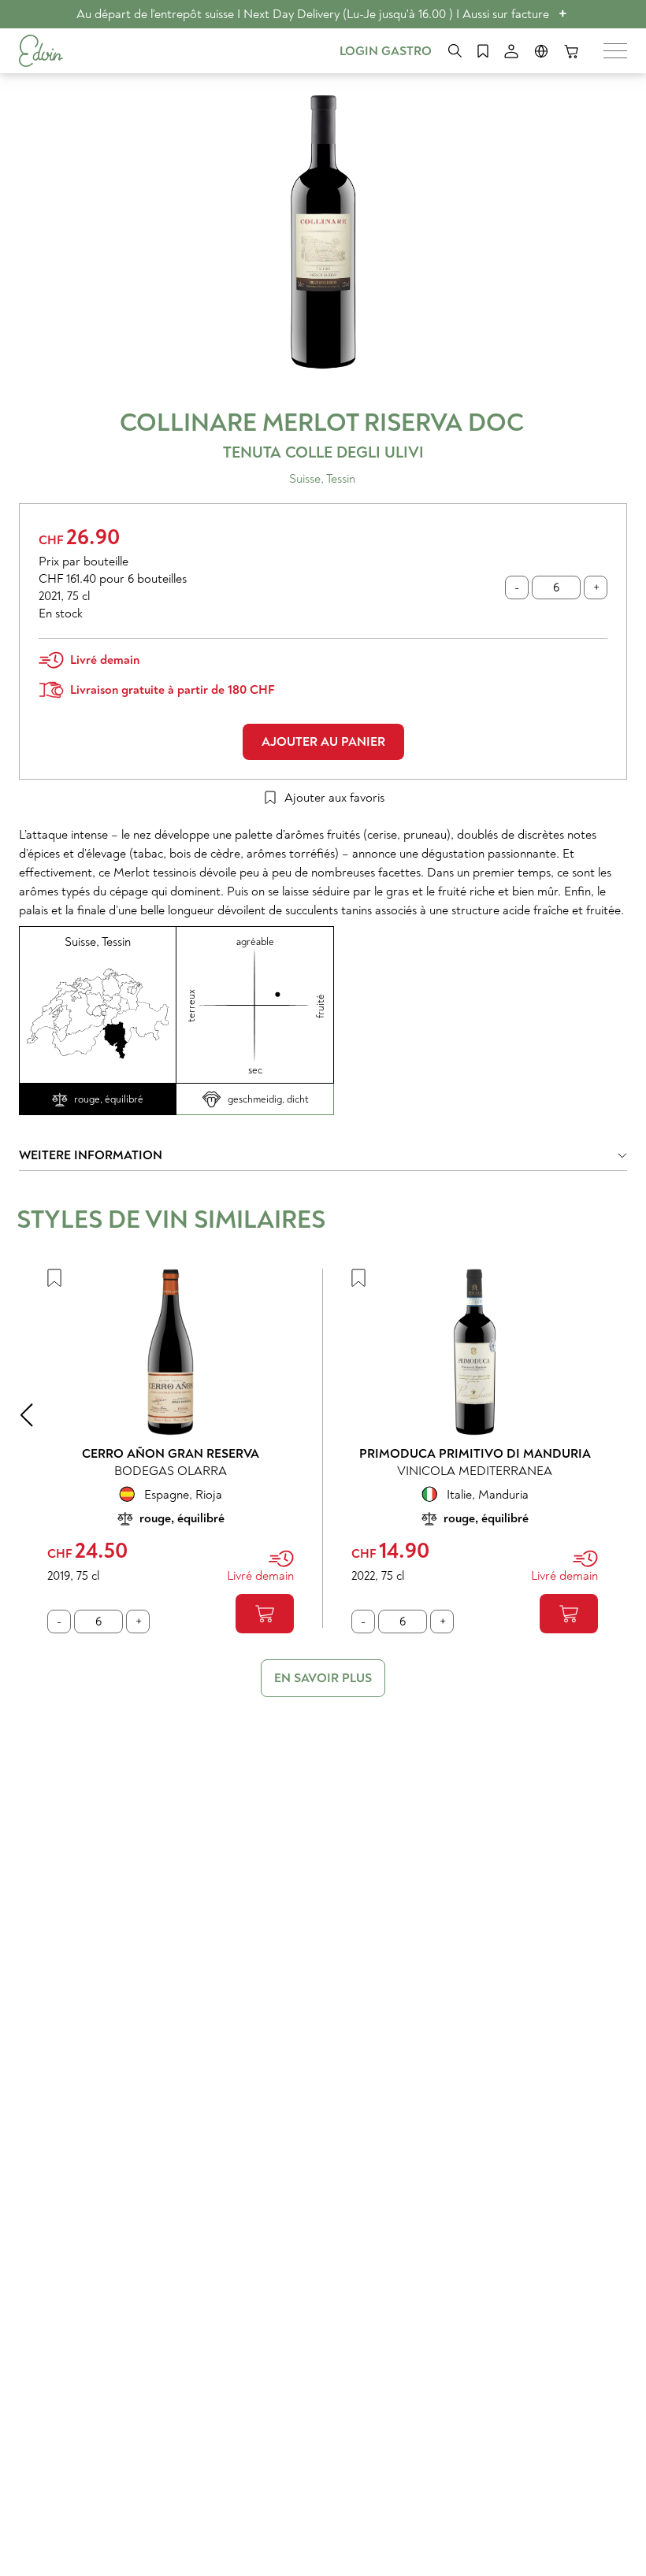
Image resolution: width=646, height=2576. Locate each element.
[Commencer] (41, 51)
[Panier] (571, 51)
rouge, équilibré (109, 1099)
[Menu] (615, 51)
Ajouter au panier (323, 742)
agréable (255, 942)
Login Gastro (386, 51)
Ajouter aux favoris (334, 798)
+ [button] (563, 14)
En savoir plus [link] (323, 1678)
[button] (323, 1159)
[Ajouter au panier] (265, 1614)
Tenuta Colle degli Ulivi (323, 452)
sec (255, 1070)
